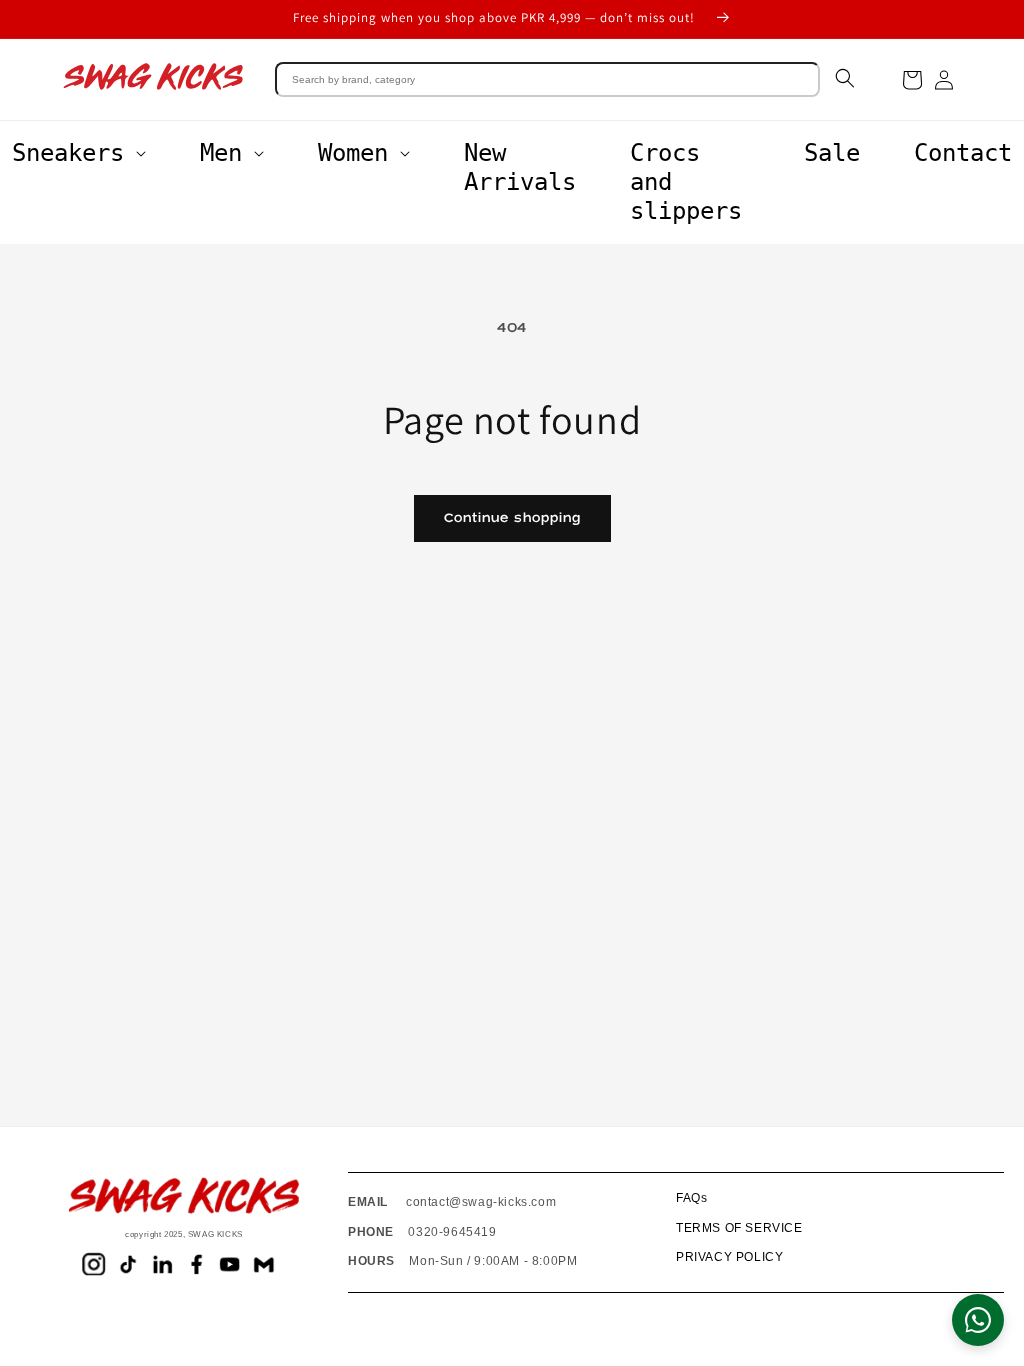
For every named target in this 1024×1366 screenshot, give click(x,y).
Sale (832, 153)
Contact (963, 153)
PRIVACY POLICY (729, 1257)
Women (353, 153)
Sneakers (68, 153)
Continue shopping (512, 518)
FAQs (691, 1198)
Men (221, 153)
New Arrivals (520, 167)
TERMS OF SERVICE (739, 1228)
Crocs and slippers (686, 182)
